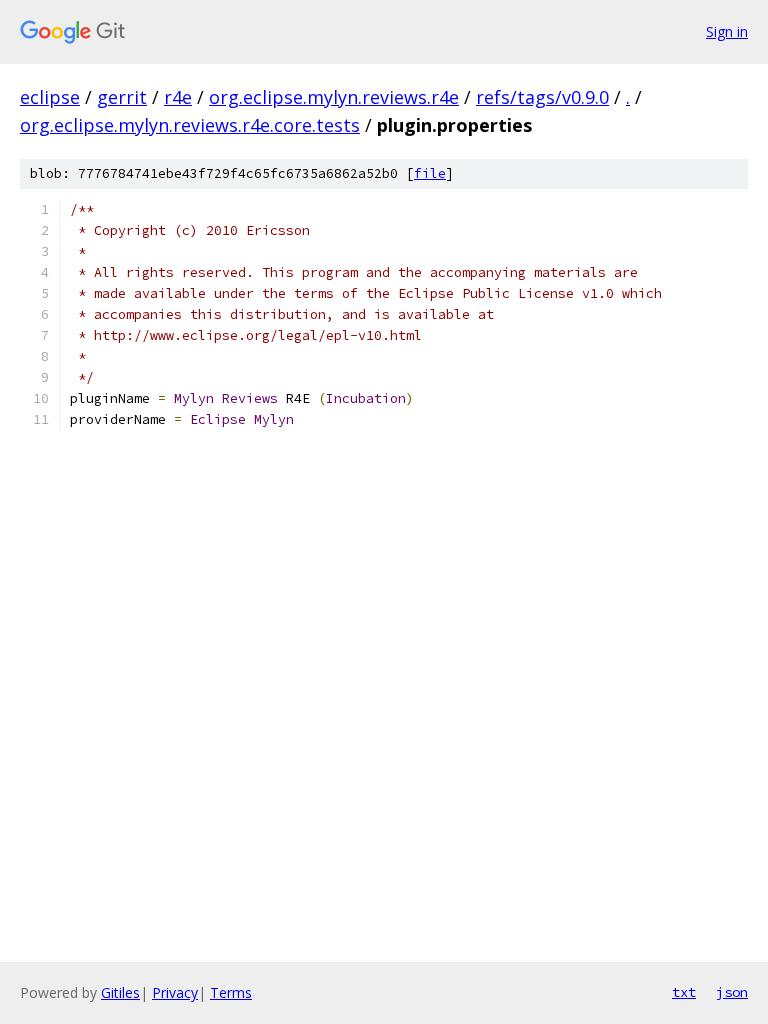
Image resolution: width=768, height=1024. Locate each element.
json (732, 992)
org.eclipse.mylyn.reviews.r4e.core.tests (190, 125)
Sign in (727, 31)
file (430, 173)
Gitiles (120, 992)
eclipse (50, 97)
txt (684, 992)
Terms (231, 992)
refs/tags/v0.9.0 (542, 97)
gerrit (122, 97)
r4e (178, 97)
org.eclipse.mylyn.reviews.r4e (334, 97)
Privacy (175, 992)
